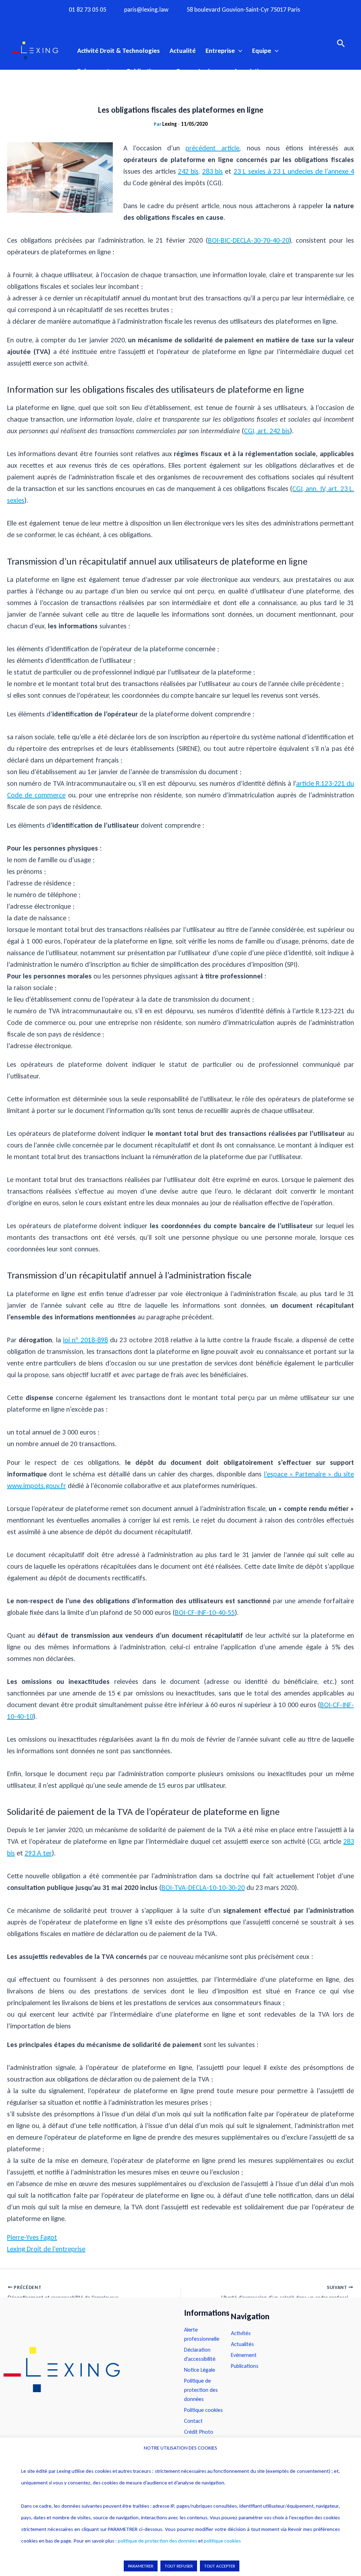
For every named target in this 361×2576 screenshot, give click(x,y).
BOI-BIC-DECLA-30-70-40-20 (249, 240)
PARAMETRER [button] (141, 2566)
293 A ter (38, 1853)
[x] (180, 22)
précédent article (212, 148)
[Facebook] (153, 22)
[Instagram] (167, 22)
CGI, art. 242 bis (267, 431)
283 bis (213, 171)
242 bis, (189, 171)
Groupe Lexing (196, 71)
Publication (142, 71)
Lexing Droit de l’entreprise (46, 2249)
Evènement (93, 71)
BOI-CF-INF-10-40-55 (205, 1612)
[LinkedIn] (208, 22)
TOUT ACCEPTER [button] (220, 2566)
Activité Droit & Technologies (118, 51)
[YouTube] (194, 22)
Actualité (183, 51)
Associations (251, 71)
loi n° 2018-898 (85, 1340)
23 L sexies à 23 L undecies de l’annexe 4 (294, 171)
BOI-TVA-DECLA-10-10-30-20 (203, 1887)
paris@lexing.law (146, 10)
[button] (238, 51)
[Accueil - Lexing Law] (87, 2370)
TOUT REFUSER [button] (179, 2566)
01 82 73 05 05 (87, 10)
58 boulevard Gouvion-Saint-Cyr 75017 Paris (243, 10)
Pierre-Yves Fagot (32, 2237)
